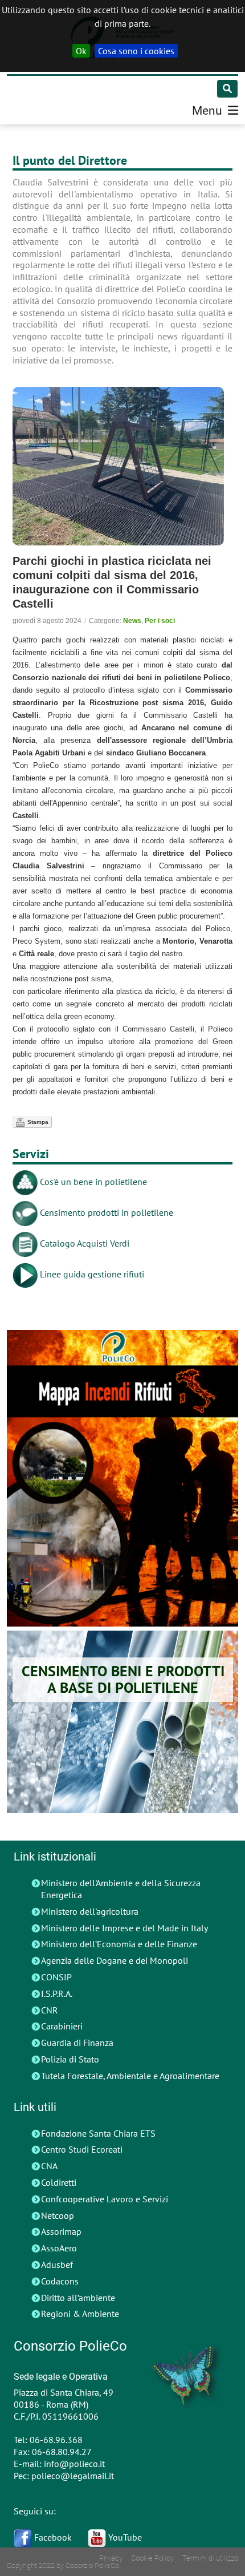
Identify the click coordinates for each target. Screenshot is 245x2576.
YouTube (124, 2537)
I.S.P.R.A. (57, 1993)
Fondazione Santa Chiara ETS (98, 2133)
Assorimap (61, 2231)
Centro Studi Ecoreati (82, 2149)
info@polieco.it (74, 2464)
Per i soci (160, 621)
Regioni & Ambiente (80, 2314)
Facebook (52, 2537)
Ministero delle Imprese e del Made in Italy (124, 1928)
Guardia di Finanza (77, 2043)
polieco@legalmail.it (73, 2476)
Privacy (111, 2558)
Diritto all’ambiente (78, 2298)
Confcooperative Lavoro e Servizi (105, 2199)
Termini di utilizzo (210, 2558)
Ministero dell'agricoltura (90, 1911)
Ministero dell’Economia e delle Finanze (119, 1944)
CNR (50, 2010)
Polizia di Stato (70, 2059)
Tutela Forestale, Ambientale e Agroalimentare (130, 2076)
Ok (81, 51)
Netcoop (58, 2215)
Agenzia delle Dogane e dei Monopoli (115, 1960)
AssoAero (59, 2248)
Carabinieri (62, 2026)
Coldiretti (59, 2182)
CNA (49, 2166)
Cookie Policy (152, 2558)
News (132, 621)
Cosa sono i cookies (136, 51)
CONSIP (56, 1977)
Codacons (60, 2281)
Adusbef (57, 2264)
